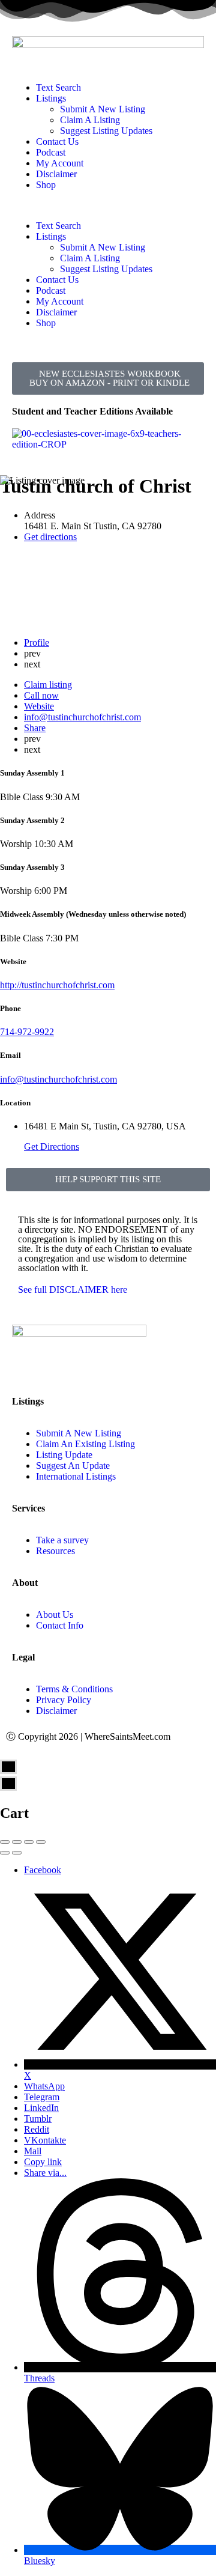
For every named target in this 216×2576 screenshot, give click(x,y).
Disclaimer (56, 174)
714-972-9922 (27, 1032)
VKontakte (45, 2140)
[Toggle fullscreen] (29, 1842)
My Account (60, 163)
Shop (46, 185)
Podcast (51, 152)
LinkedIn (41, 2108)
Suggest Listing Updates (106, 131)
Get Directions (52, 1147)
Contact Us (57, 141)
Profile (37, 642)
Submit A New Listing (103, 109)
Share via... (45, 2173)
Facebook (43, 1870)
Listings (51, 98)
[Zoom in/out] (41, 1842)
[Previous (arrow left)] (5, 1853)
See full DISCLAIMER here (73, 1290)
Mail (33, 2151)
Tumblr (38, 2119)
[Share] (17, 1842)
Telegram (42, 2097)
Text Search (58, 87)
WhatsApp (44, 2086)
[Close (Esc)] (5, 1842)
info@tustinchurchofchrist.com (58, 1079)
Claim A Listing (90, 120)
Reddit (37, 2129)
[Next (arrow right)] (17, 1853)
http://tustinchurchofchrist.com (57, 985)
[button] (108, 205)
